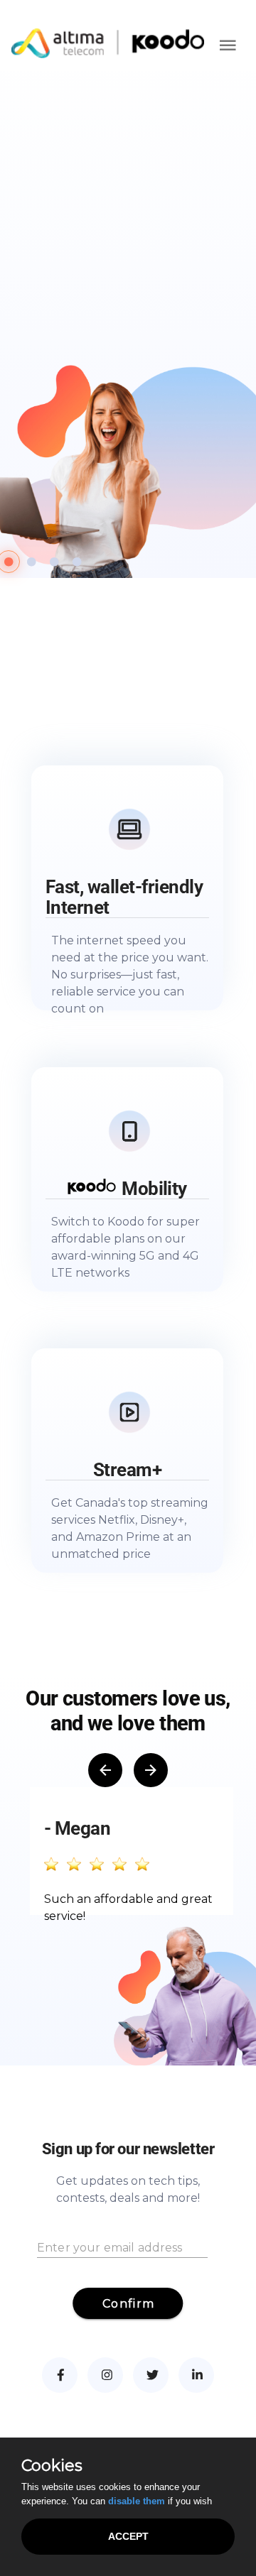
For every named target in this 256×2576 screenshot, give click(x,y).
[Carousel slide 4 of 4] (77, 562)
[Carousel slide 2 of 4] (31, 562)
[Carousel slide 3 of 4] (54, 562)
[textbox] (122, 2241)
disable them (137, 2501)
